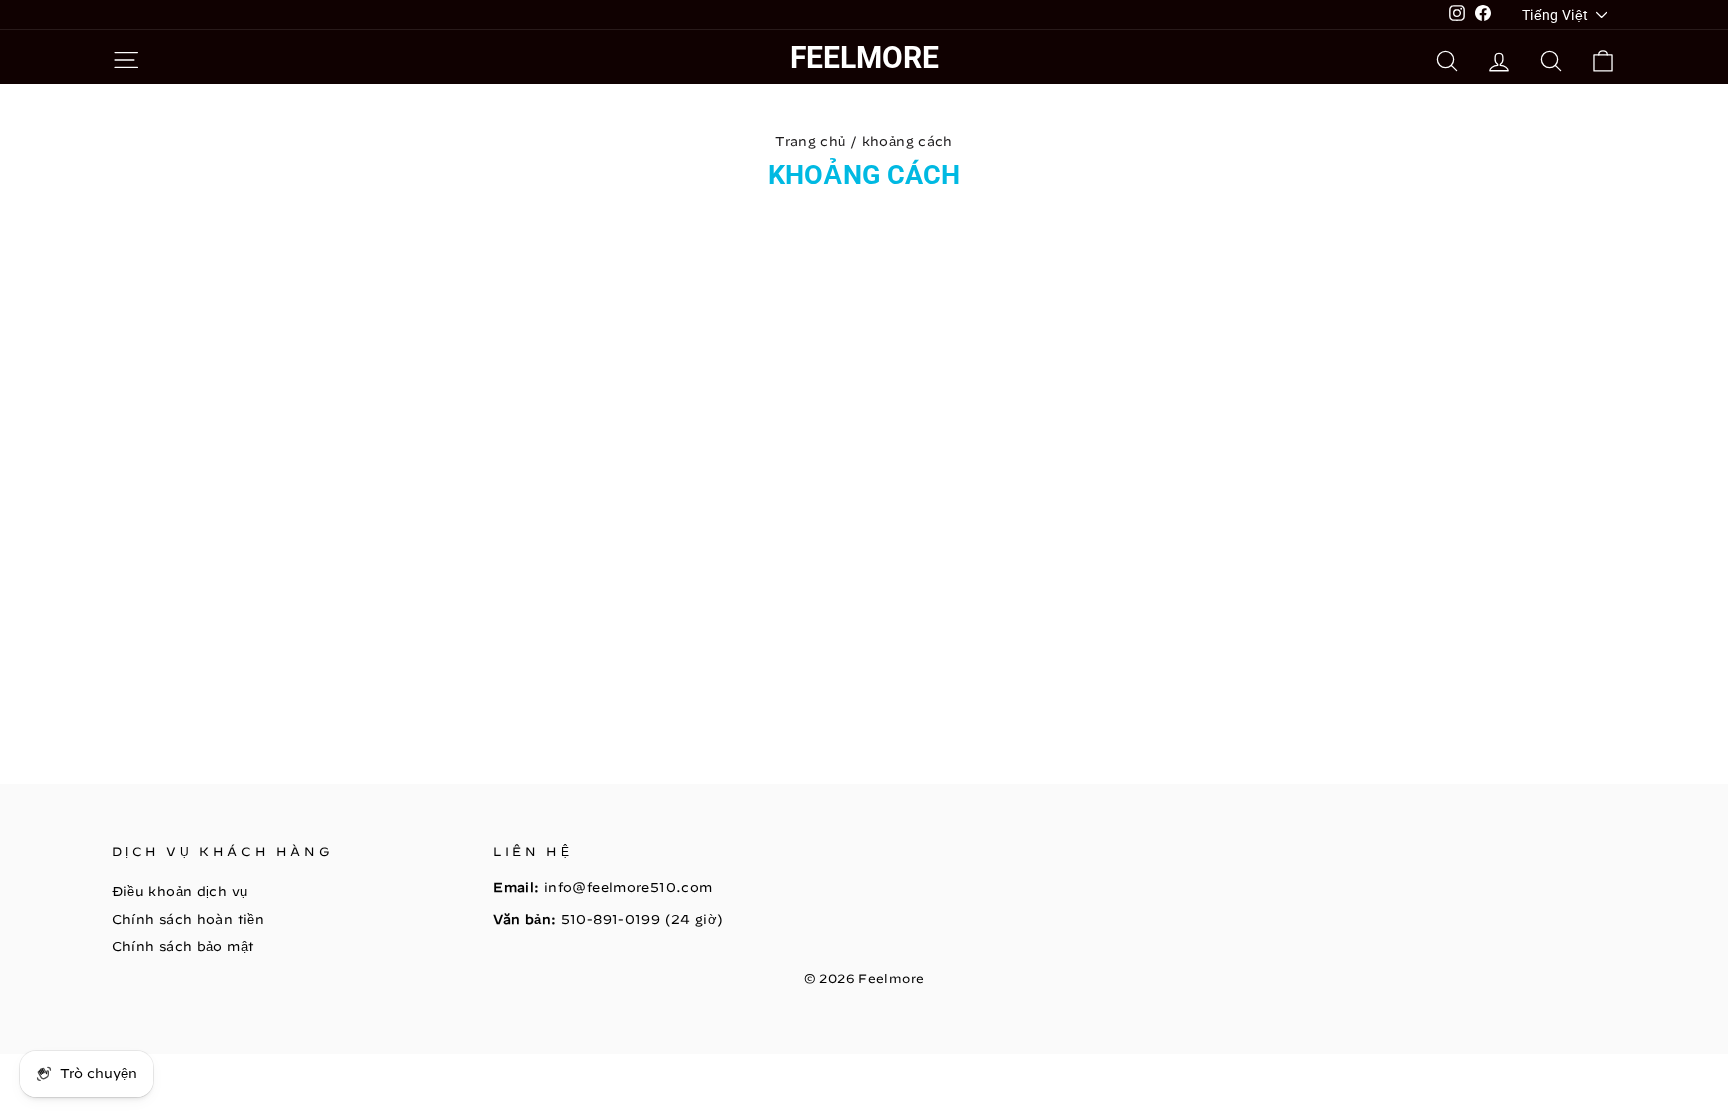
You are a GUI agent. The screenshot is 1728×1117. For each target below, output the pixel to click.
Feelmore (864, 57)
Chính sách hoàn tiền (188, 919)
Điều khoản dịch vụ (180, 891)
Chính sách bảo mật (183, 946)
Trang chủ (810, 141)
